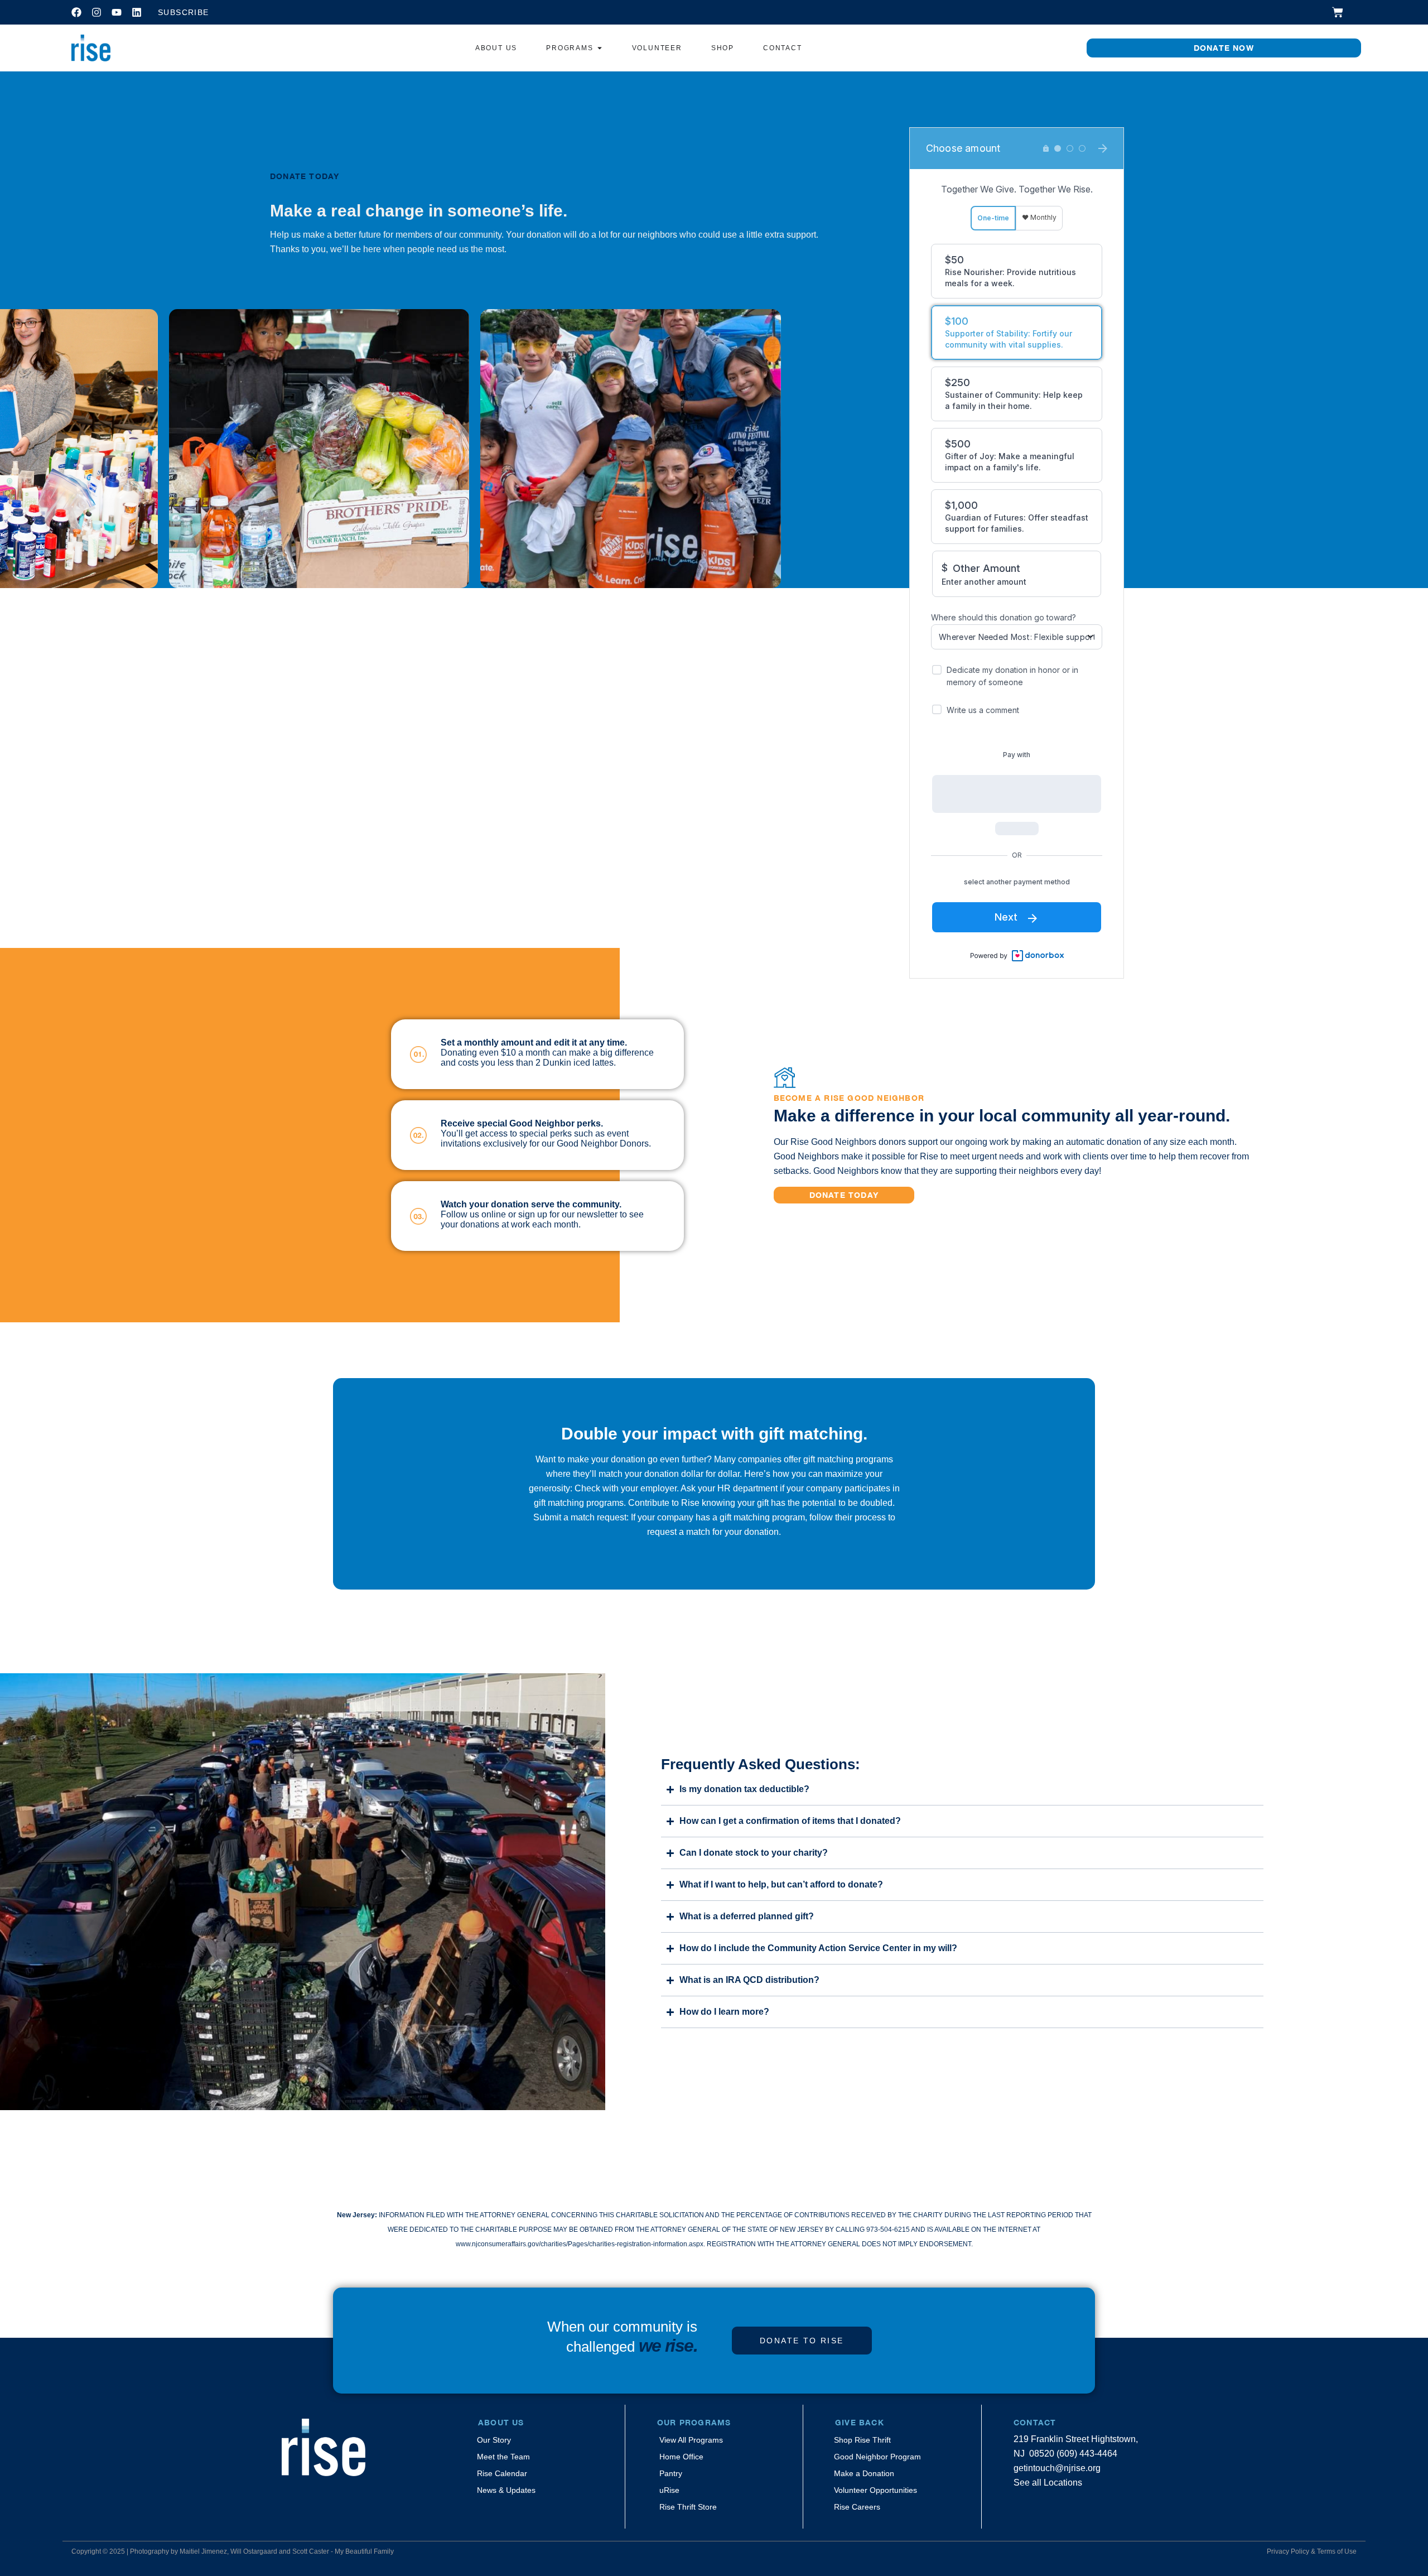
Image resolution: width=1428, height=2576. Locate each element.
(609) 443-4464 (1087, 2454)
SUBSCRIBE (184, 12)
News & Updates (506, 2490)
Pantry (671, 2473)
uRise (669, 2490)
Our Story (494, 2440)
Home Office (681, 2457)
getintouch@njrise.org (1057, 2468)
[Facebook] (76, 12)
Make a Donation (864, 2473)
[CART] (1338, 12)
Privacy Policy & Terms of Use (1312, 2551)
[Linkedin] (137, 12)
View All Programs (691, 2440)
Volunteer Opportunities (875, 2490)
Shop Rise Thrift (862, 2440)
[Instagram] (97, 12)
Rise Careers (857, 2507)
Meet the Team (503, 2457)
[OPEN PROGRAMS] (600, 48)
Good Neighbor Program (877, 2457)
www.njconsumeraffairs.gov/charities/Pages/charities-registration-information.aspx (580, 2244)
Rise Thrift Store (688, 2507)
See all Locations (1048, 2483)
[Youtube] (117, 12)
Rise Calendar (502, 2473)
